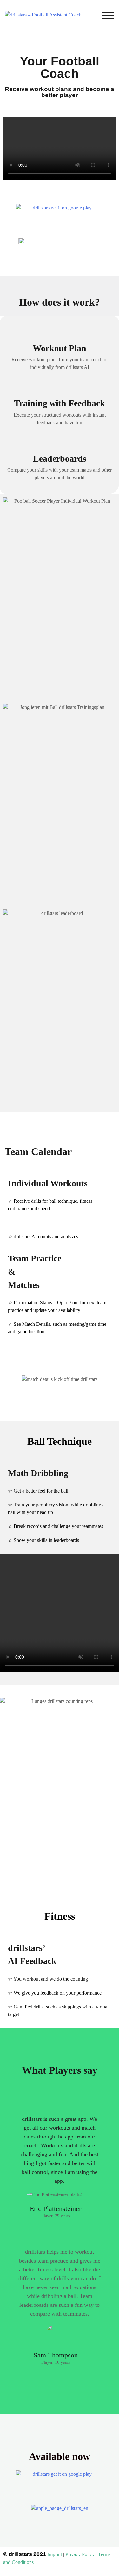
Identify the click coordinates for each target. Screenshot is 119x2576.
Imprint (55, 2554)
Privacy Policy (80, 2554)
